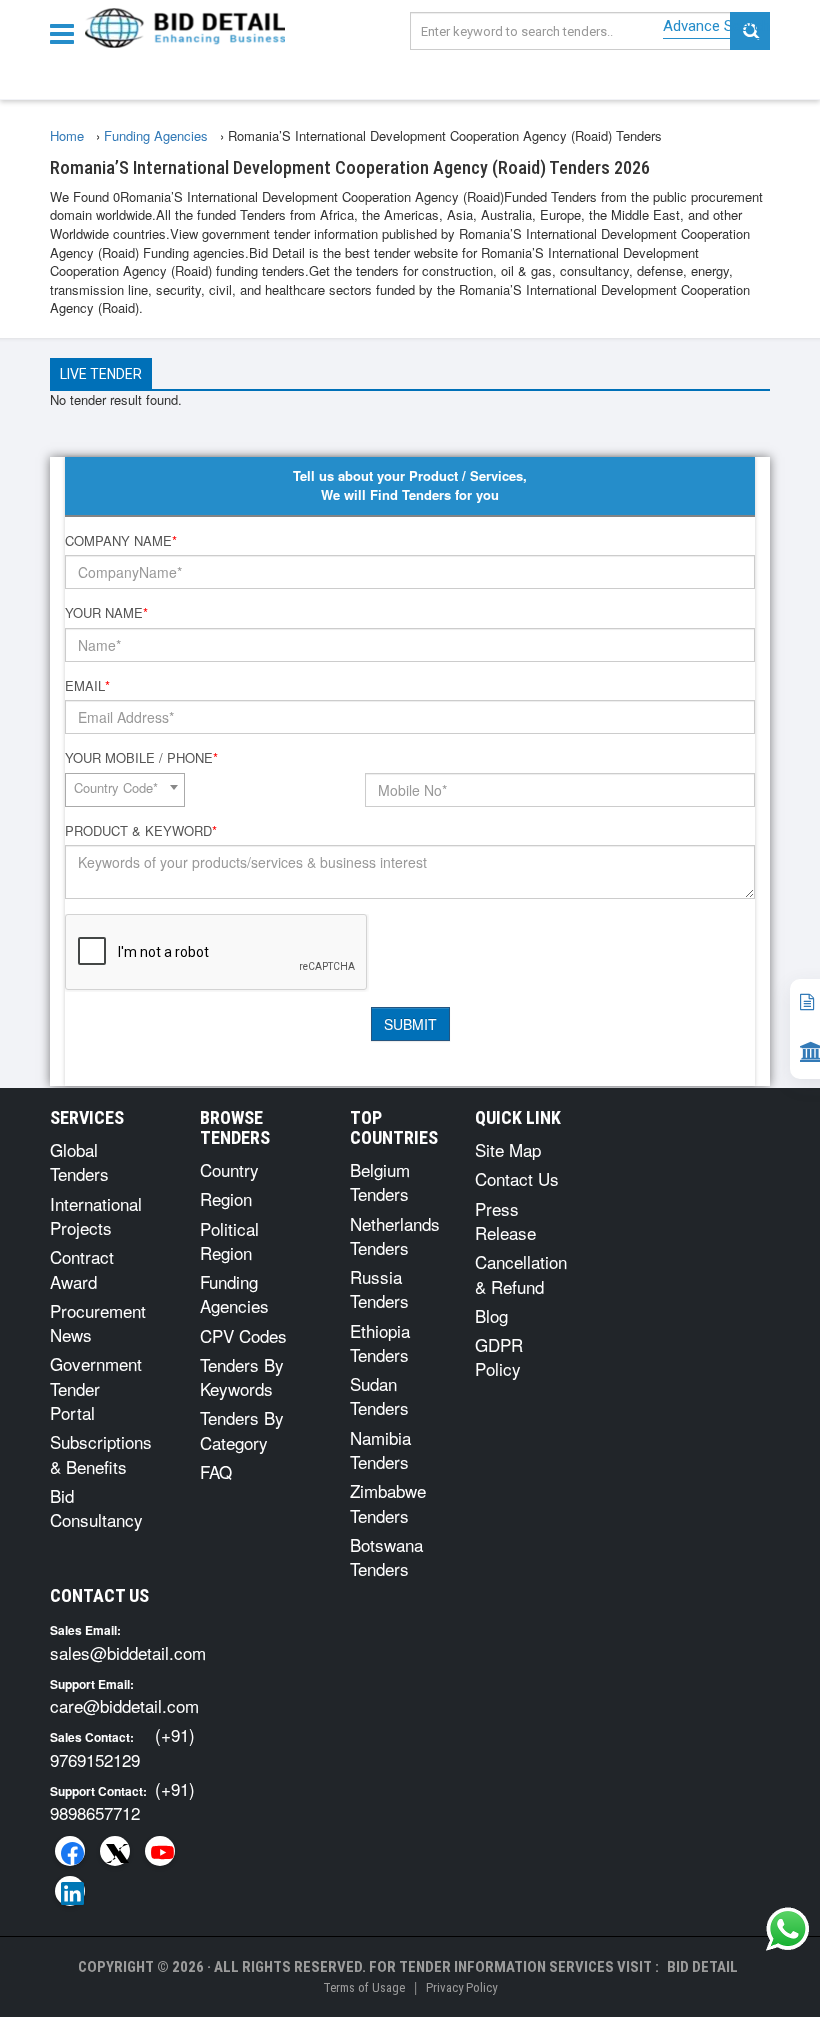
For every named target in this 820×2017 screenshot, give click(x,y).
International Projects (96, 1215)
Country (229, 1169)
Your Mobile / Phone (141, 758)
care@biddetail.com (124, 1705)
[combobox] (125, 790)
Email (87, 686)
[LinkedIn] (70, 1891)
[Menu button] (67, 32)
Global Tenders (79, 1161)
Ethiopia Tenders (380, 1342)
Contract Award (82, 1268)
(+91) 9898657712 (122, 1800)
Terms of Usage (364, 1987)
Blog (491, 1315)
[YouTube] (160, 1851)
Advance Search (716, 26)
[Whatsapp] (788, 1929)
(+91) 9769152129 (122, 1746)
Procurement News (98, 1322)
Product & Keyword (141, 831)
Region (226, 1198)
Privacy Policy (461, 1987)
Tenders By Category (242, 1429)
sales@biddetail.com (128, 1652)
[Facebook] (70, 1851)
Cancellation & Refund (521, 1273)
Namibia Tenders (380, 1449)
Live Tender (101, 374)
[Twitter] (115, 1851)
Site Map (508, 1149)
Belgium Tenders (380, 1181)
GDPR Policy (499, 1356)
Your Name (106, 613)
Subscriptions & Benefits (101, 1453)
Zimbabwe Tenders (388, 1502)
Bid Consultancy (96, 1507)
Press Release (505, 1220)
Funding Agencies (234, 1293)
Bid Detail (702, 1967)
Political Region (229, 1240)
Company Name (121, 541)
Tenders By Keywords (242, 1376)
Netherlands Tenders (395, 1235)
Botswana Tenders (386, 1556)
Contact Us (517, 1178)
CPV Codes (243, 1335)
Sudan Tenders (379, 1395)
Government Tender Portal (96, 1388)
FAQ (216, 1471)
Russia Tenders (379, 1288)
